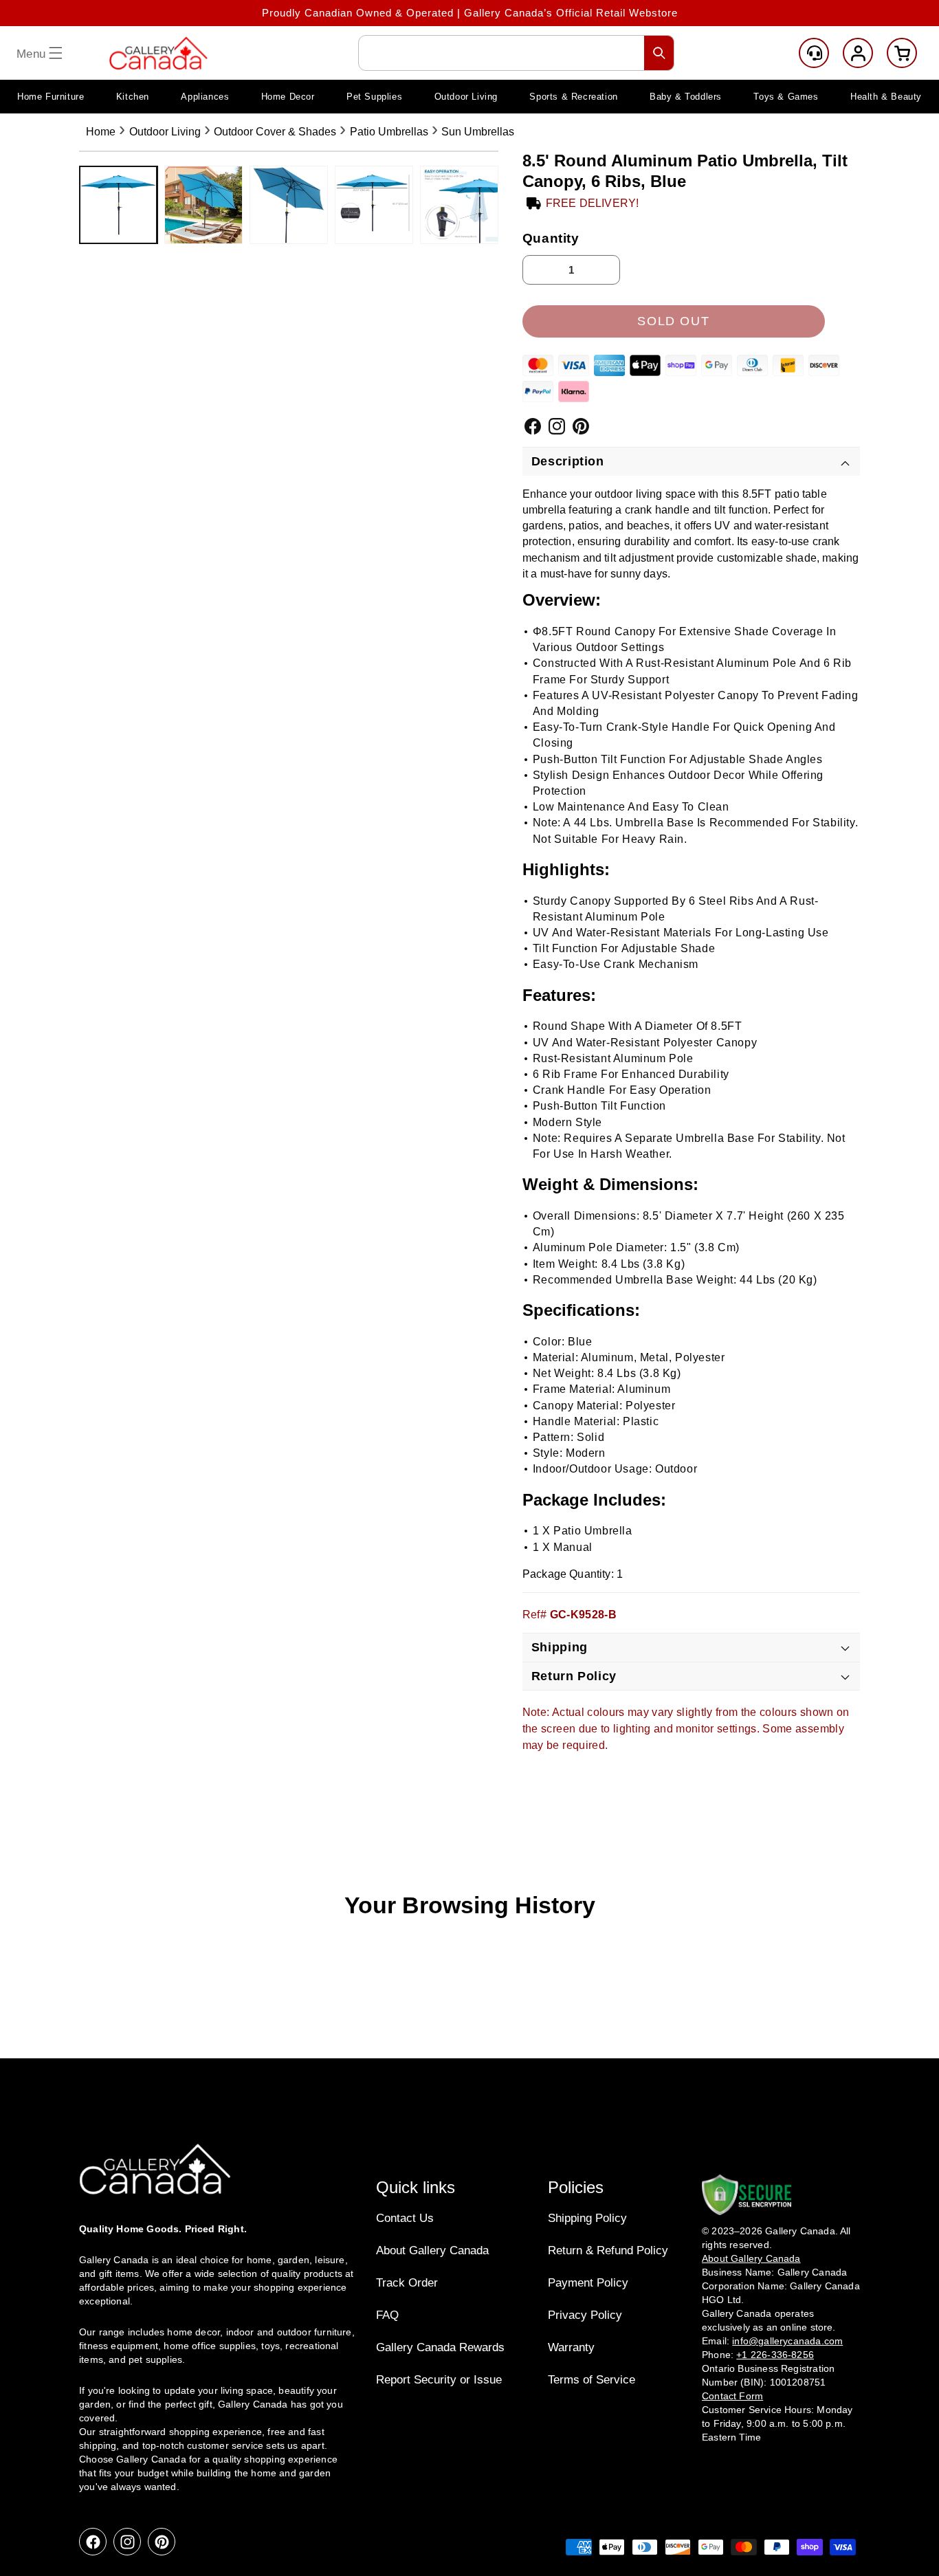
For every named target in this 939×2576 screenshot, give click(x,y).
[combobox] (516, 53)
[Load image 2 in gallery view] (203, 205)
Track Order (407, 2283)
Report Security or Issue (439, 2380)
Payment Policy (588, 2283)
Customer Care (814, 53)
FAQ (387, 2315)
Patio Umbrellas (389, 132)
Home (101, 132)
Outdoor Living (165, 132)
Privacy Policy (585, 2315)
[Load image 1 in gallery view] (118, 205)
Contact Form (732, 2397)
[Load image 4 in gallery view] (374, 205)
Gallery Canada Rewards (440, 2347)
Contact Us (405, 2218)
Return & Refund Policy (608, 2250)
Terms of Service (592, 2380)
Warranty (571, 2347)
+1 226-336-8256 (775, 2355)
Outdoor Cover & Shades (275, 132)
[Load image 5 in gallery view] (459, 205)
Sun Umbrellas (478, 132)
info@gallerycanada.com (787, 2342)
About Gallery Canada (432, 2250)
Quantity (551, 238)
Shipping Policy (587, 2218)
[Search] (659, 53)
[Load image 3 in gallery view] (289, 205)
